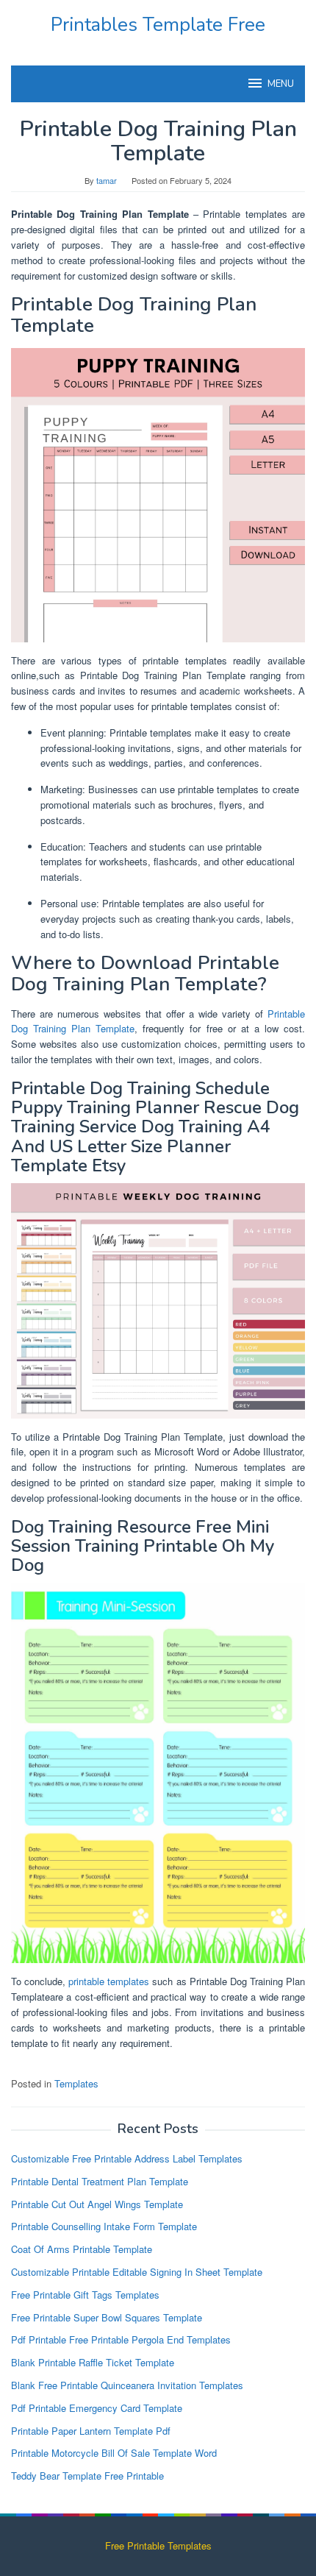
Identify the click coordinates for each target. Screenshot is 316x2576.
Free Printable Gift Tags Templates (85, 2295)
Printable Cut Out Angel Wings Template (97, 2204)
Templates (76, 2083)
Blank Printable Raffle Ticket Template (93, 2362)
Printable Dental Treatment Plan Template (100, 2181)
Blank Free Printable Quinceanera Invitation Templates (127, 2385)
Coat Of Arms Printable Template (82, 2249)
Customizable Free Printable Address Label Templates (127, 2158)
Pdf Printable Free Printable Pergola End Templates (121, 2339)
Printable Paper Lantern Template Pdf (91, 2431)
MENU (281, 84)
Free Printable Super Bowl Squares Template (107, 2317)
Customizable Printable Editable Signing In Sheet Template (137, 2272)
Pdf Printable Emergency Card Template (97, 2408)
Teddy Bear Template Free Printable (87, 2476)
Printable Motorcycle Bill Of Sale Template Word (114, 2453)
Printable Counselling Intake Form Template (104, 2226)
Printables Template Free (158, 25)
